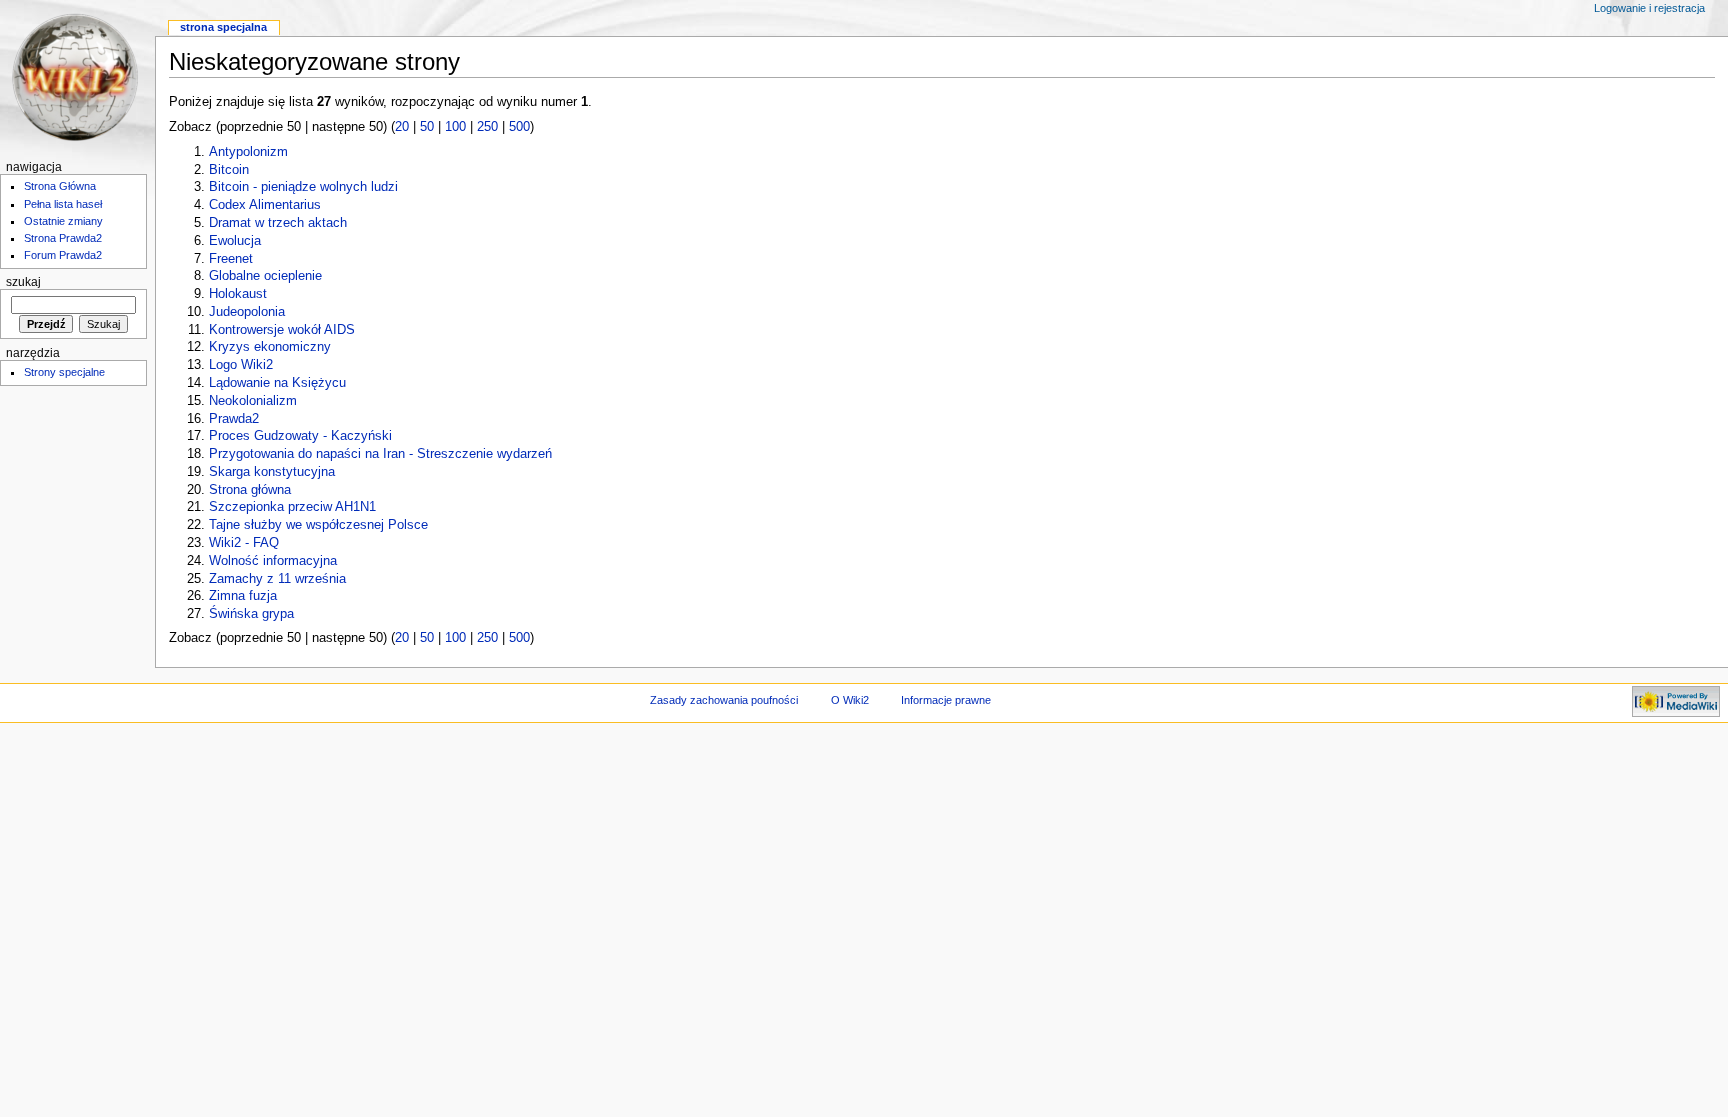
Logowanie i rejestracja (1649, 8)
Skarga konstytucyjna (272, 472)
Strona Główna (60, 186)
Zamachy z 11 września (277, 579)
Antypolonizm (248, 152)
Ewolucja (235, 241)
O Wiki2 (850, 700)
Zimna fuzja (243, 596)
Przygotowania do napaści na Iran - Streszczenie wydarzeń (380, 454)
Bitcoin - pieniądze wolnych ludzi (303, 187)
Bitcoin (229, 170)
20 (402, 127)
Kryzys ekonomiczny (270, 347)
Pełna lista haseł (63, 204)
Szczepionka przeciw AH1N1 (292, 507)
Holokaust (238, 294)
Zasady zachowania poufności (724, 700)
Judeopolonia (247, 312)
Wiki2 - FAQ (244, 543)
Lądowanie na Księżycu (277, 383)
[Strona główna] (77, 77)
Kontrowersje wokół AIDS (282, 330)
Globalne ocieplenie (265, 276)
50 (427, 127)
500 (519, 127)
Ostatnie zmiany (63, 221)
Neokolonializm (253, 401)
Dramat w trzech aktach (278, 223)
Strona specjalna (223, 27)
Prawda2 (234, 419)
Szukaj (23, 282)
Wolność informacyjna (273, 561)
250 (487, 127)
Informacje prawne (946, 700)
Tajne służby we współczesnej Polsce (318, 525)
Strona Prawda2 (63, 238)
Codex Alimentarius (265, 205)
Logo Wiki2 (241, 365)
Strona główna (250, 490)
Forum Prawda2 (63, 255)
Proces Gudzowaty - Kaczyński (300, 436)
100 (455, 127)
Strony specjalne (64, 372)
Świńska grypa (251, 614)
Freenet (231, 259)
